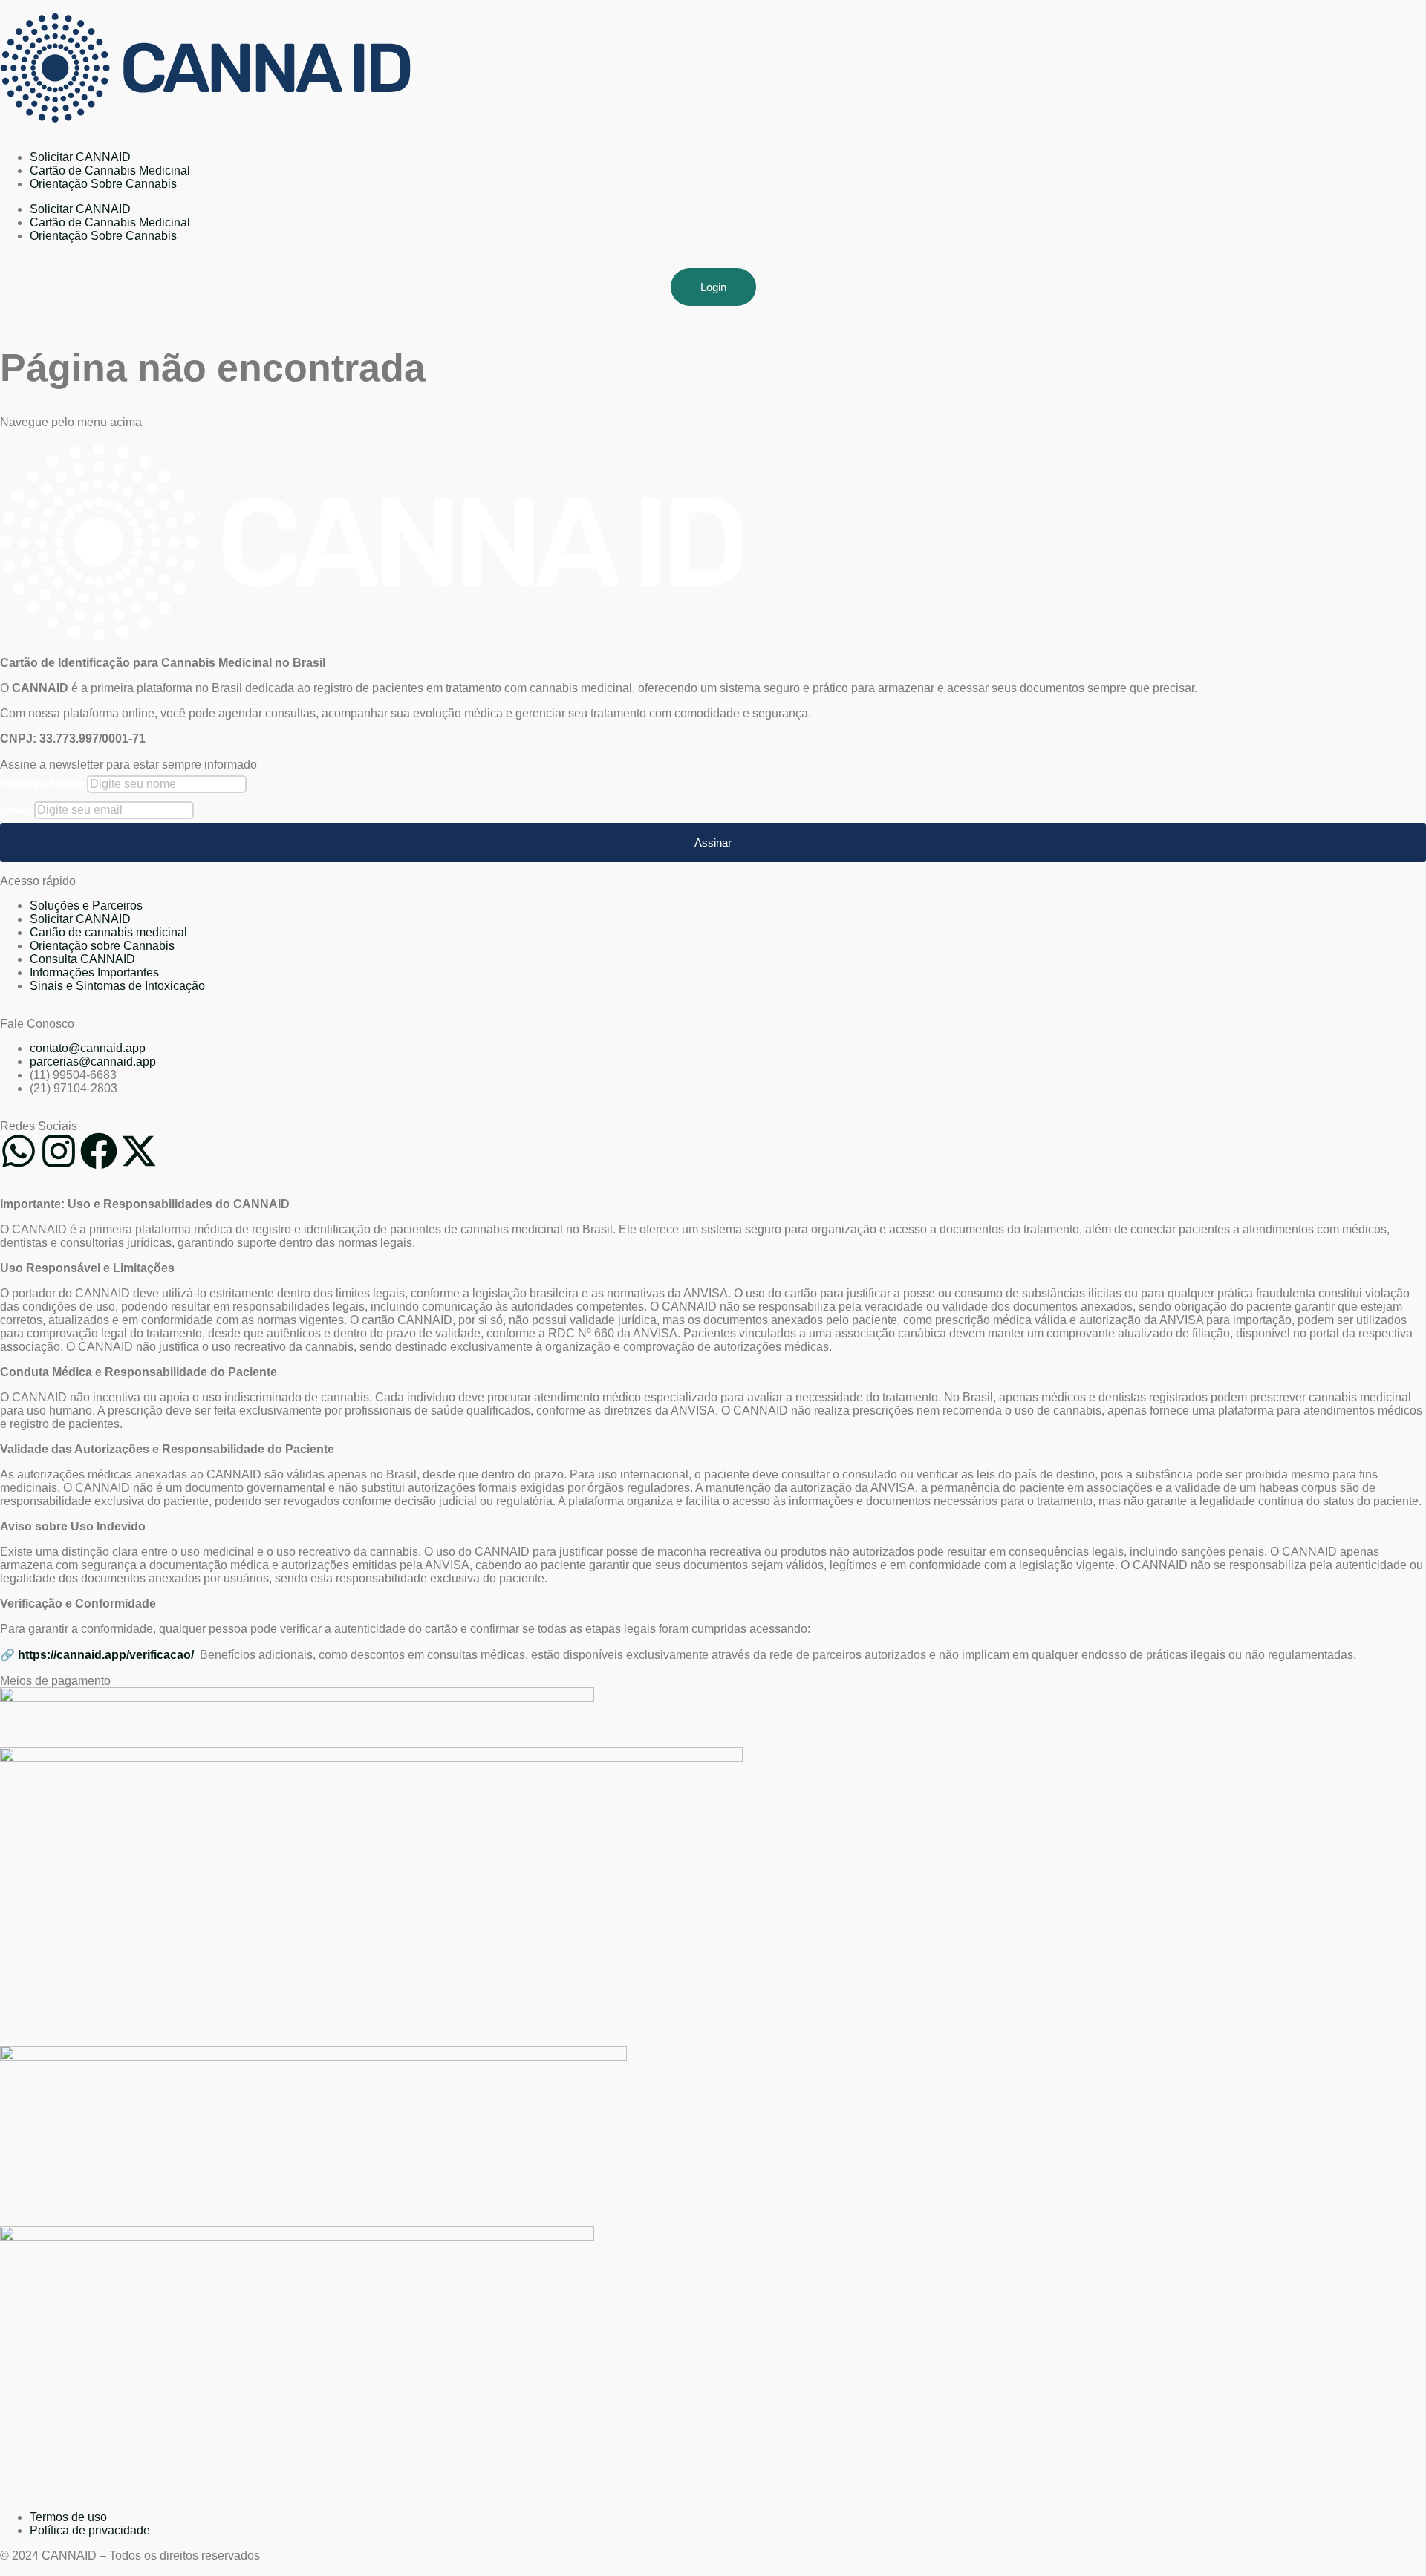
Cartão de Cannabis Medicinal (110, 170)
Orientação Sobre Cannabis (103, 184)
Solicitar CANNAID (80, 157)
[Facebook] (99, 1151)
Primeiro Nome (42, 784)
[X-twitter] (139, 1151)
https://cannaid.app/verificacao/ (107, 1655)
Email (16, 810)
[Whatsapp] (19, 1151)
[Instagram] (59, 1151)
